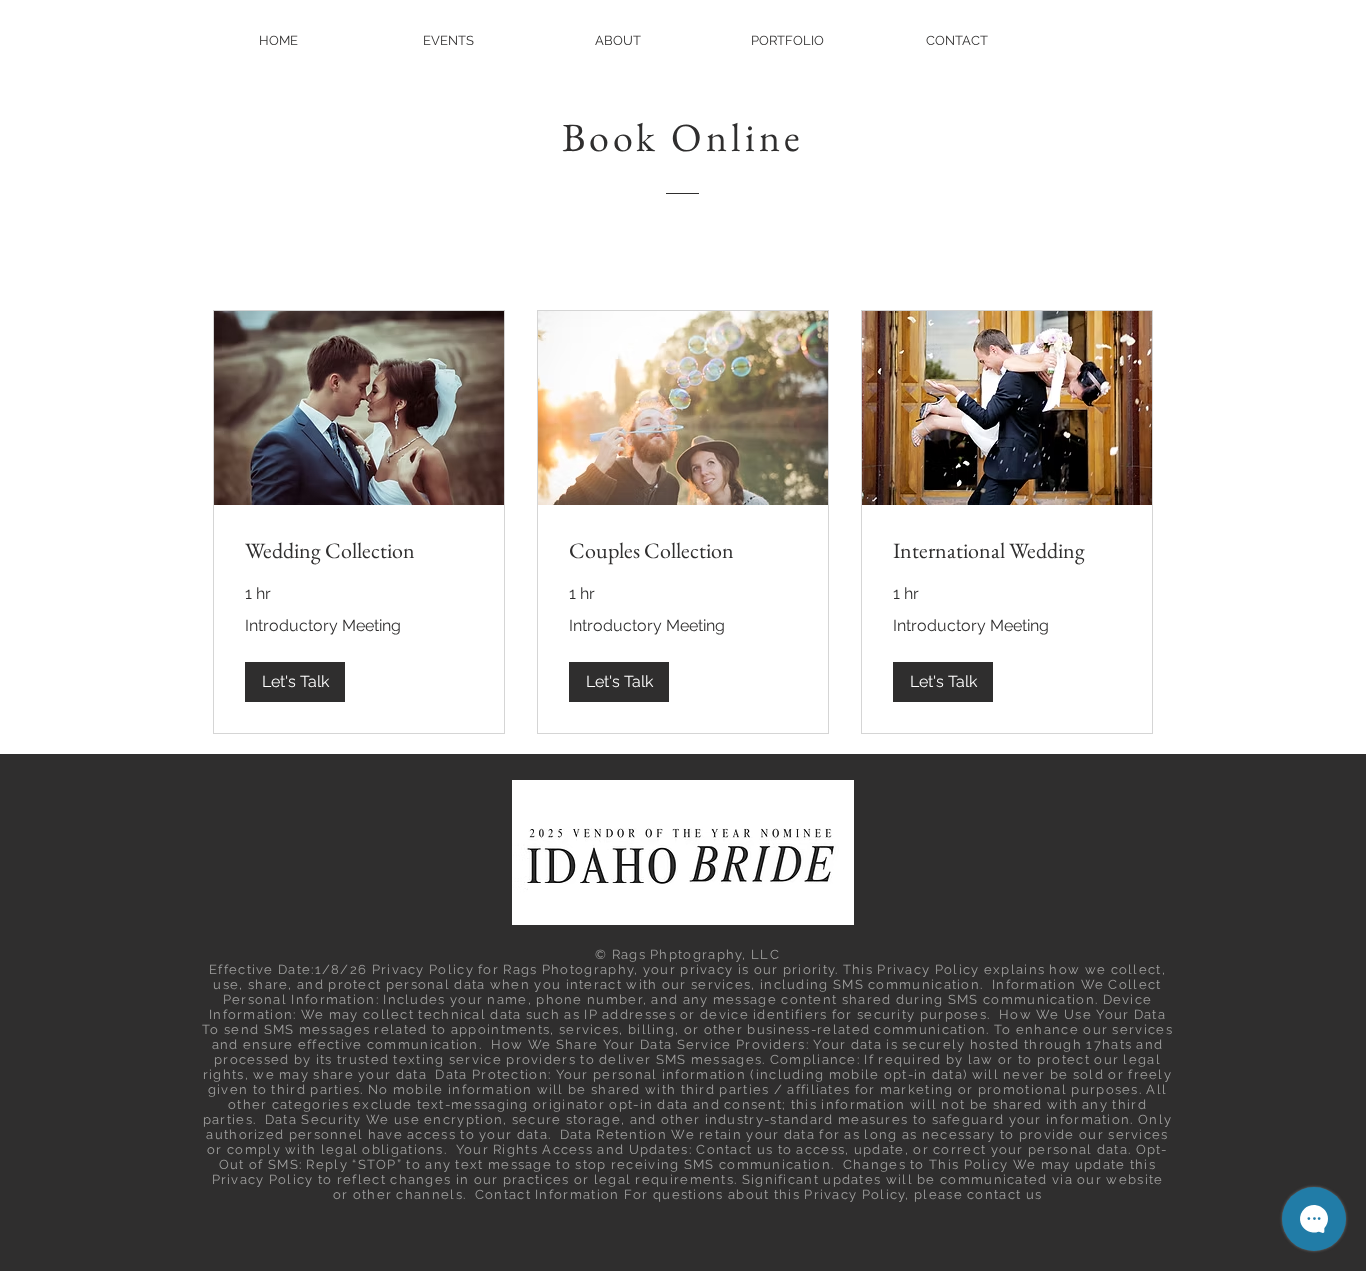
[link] (359, 550)
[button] (295, 682)
